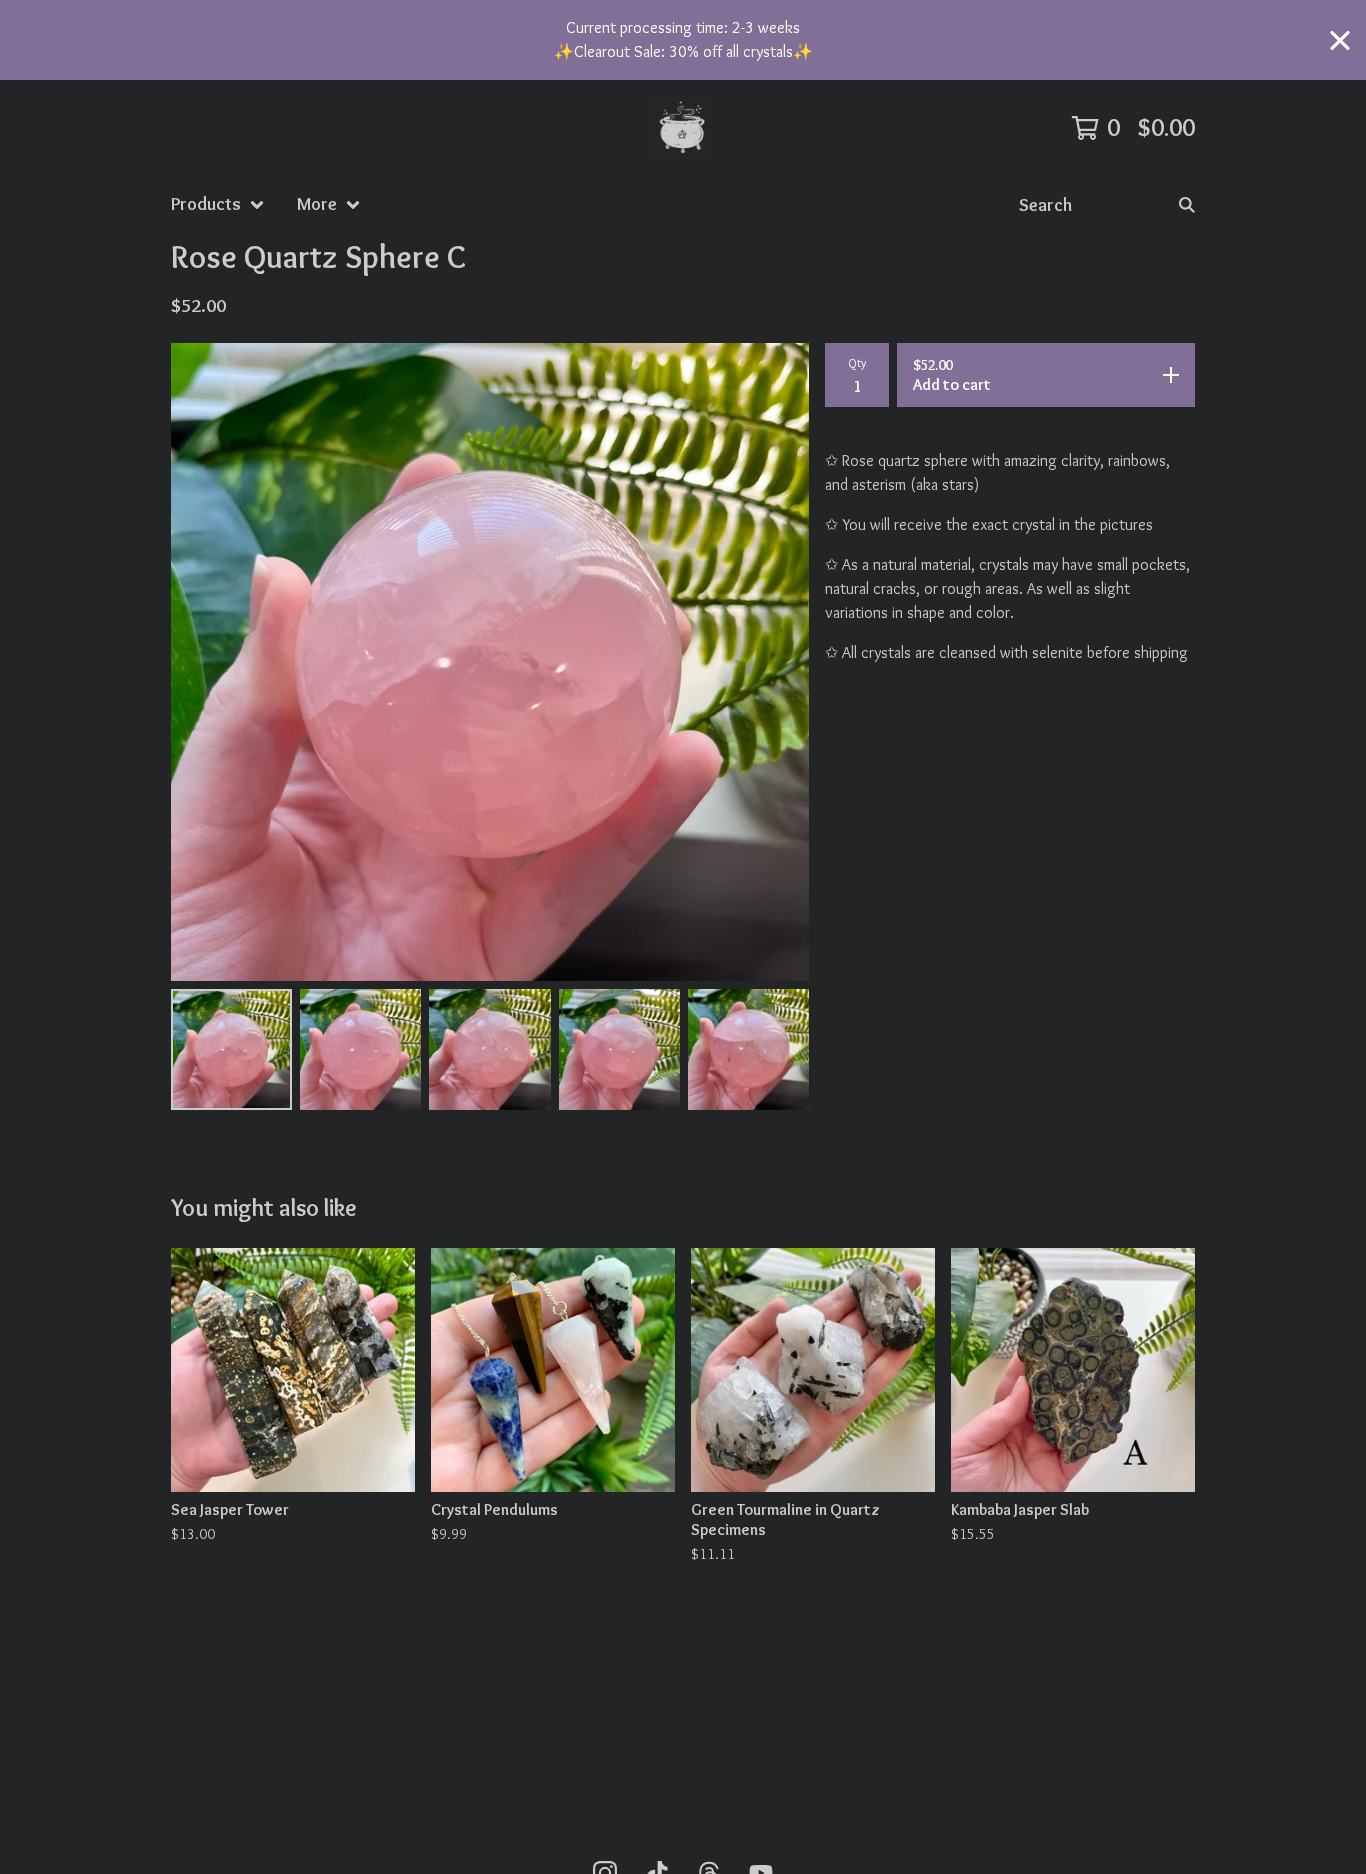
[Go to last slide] (199, 662)
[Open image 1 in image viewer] (490, 662)
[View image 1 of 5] (231, 1049)
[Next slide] (781, 662)
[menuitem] (218, 204)
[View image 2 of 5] (360, 1049)
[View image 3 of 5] (489, 1049)
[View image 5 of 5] (748, 1049)
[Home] (683, 128)
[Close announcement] (1340, 40)
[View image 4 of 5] (619, 1049)
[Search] (1187, 204)
